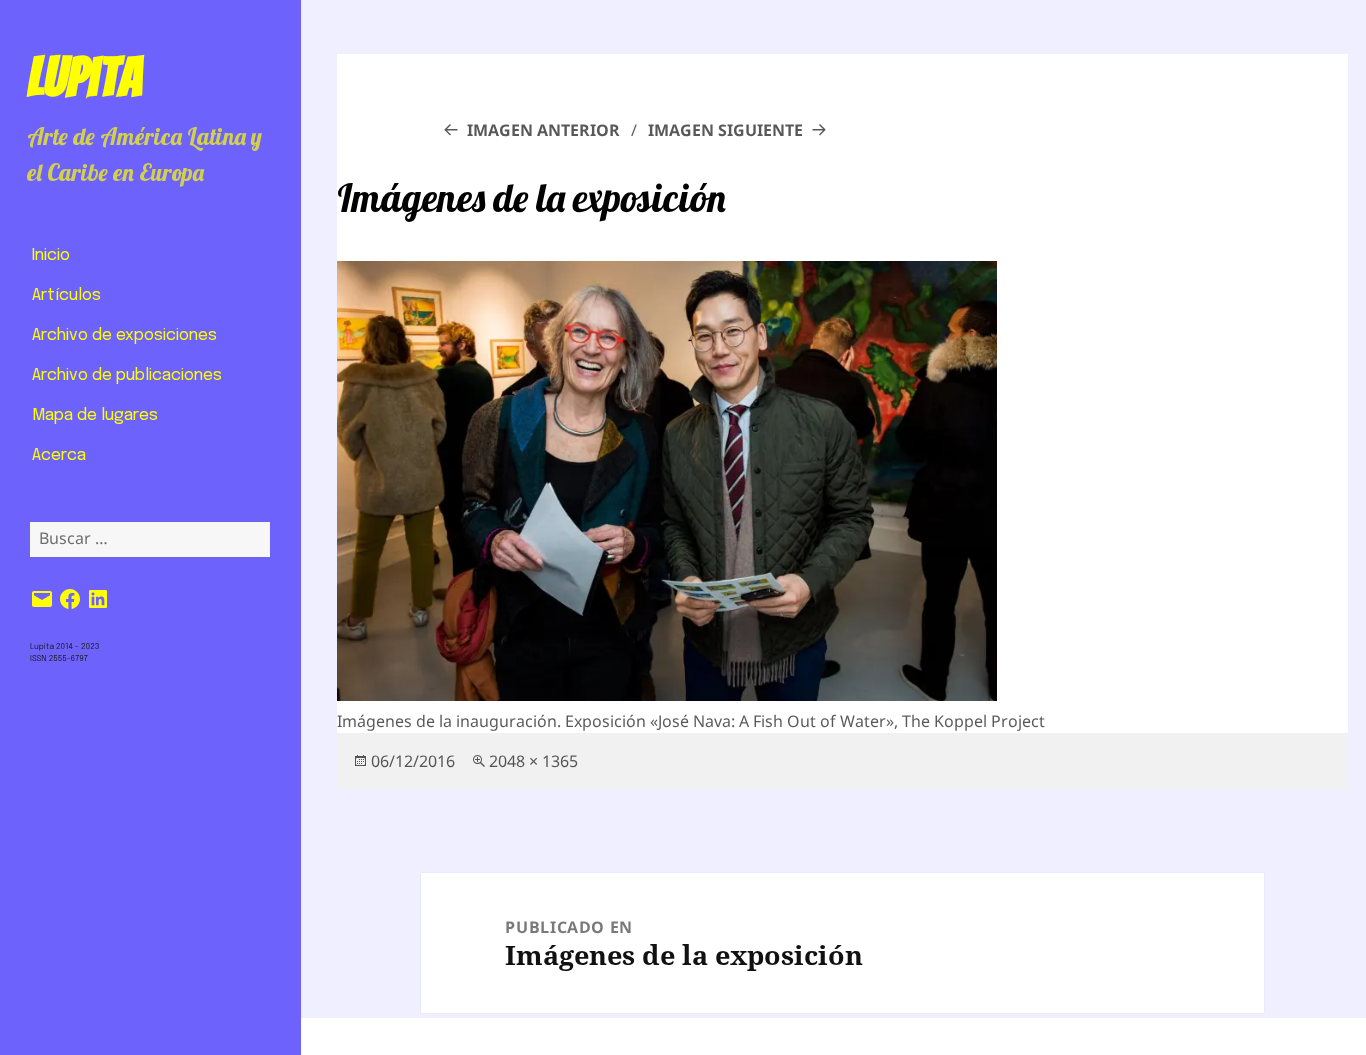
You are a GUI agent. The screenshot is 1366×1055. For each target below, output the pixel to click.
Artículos (66, 295)
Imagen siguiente (725, 130)
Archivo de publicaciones (127, 375)
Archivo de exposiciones (124, 335)
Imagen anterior (543, 130)
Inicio (51, 255)
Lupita (84, 77)
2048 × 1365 (533, 761)
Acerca (59, 455)
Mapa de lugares (95, 415)
